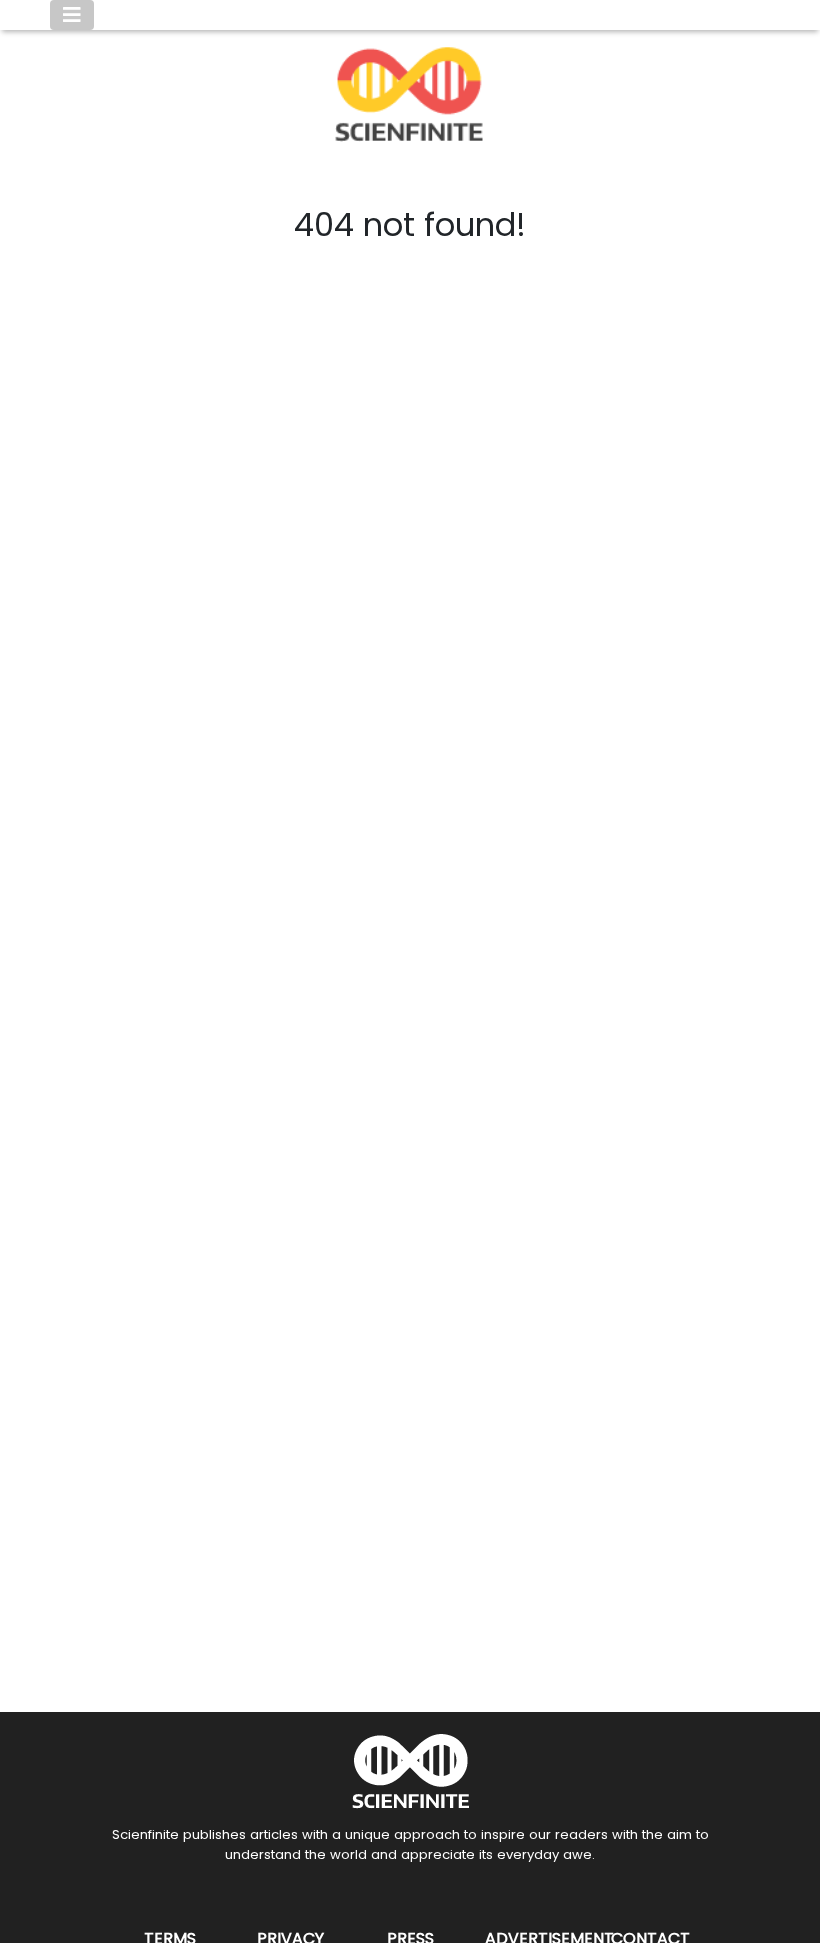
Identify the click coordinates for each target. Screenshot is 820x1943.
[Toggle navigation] (72, 15)
